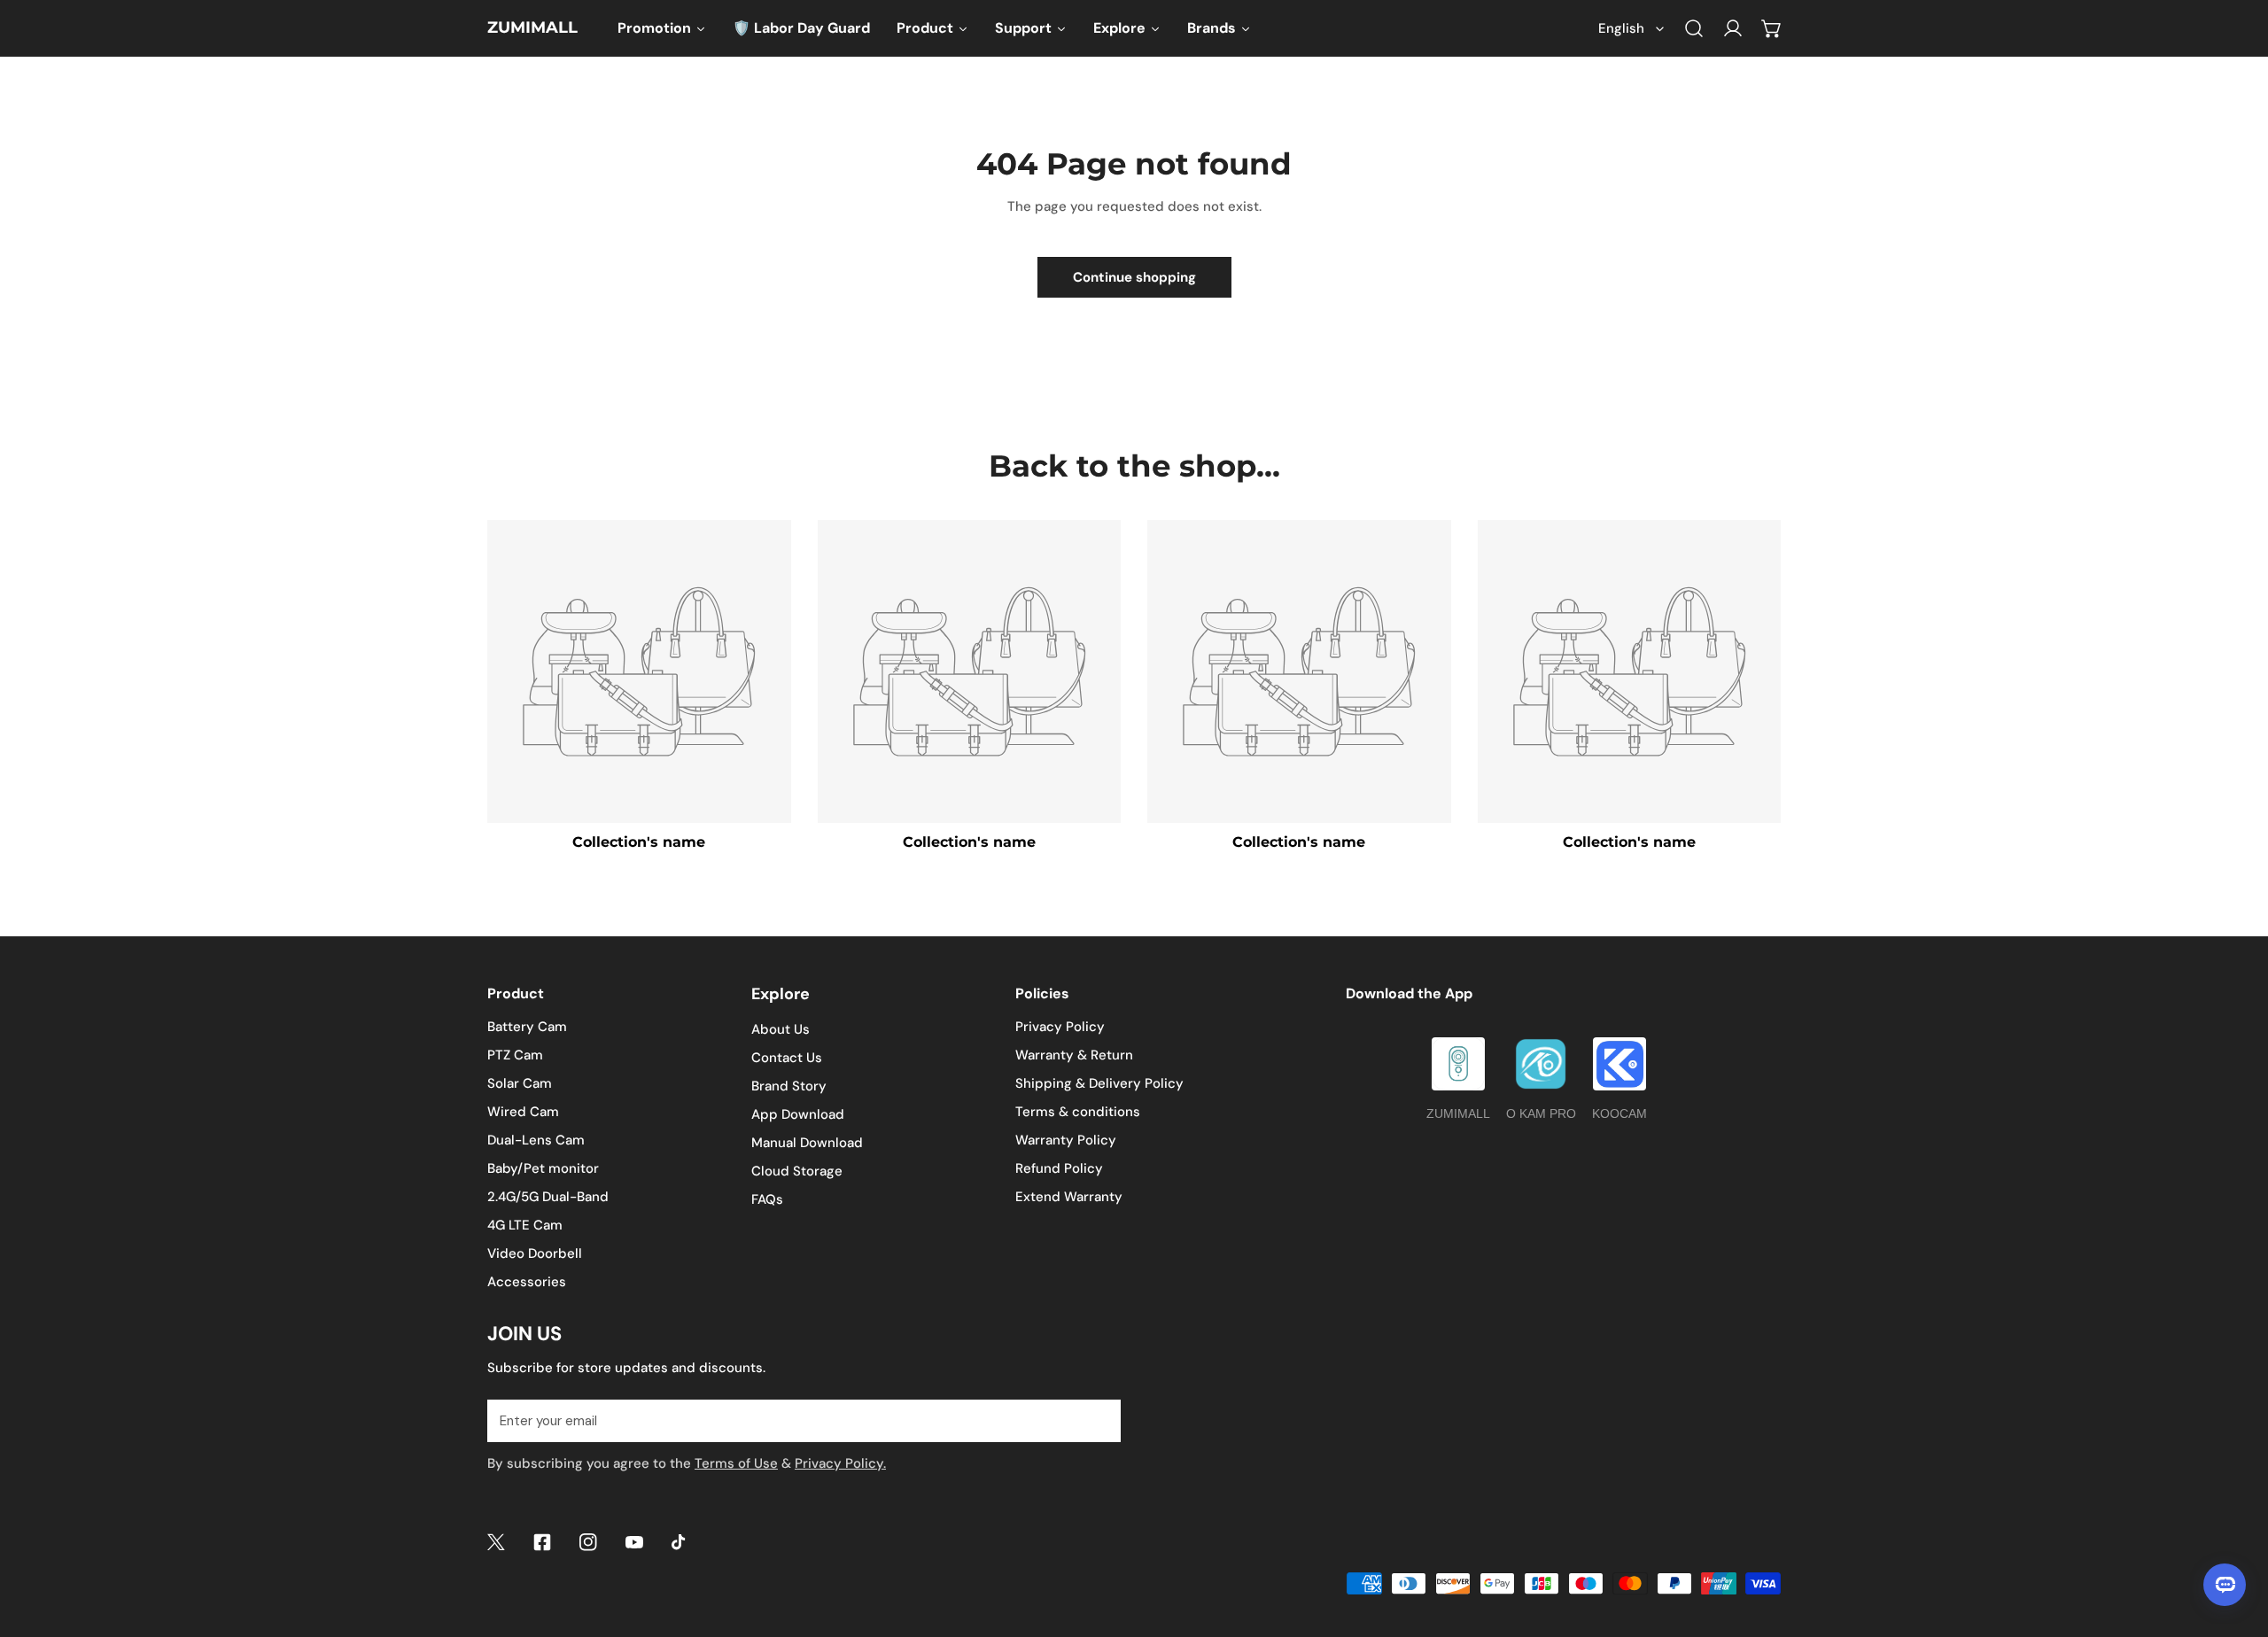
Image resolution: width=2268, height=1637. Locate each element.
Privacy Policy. (840, 1463)
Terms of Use (736, 1463)
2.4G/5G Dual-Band (548, 1197)
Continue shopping (1134, 277)
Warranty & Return (1074, 1055)
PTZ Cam (515, 1055)
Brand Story (789, 1086)
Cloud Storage (797, 1171)
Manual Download (807, 1143)
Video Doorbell (535, 1253)
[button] (1772, 28)
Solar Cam (520, 1083)
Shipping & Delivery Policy (1099, 1083)
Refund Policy (1059, 1168)
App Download (798, 1114)
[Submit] (1098, 1420)
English (1621, 28)
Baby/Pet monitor (543, 1168)
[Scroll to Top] (2236, 1543)
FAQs (767, 1199)
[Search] (1694, 28)
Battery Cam (527, 1027)
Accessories (527, 1282)
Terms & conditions (1078, 1112)
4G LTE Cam (525, 1225)
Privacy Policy (1060, 1027)
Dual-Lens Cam (536, 1140)
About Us (781, 1029)
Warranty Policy (1066, 1140)
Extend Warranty (1069, 1197)
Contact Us (787, 1058)
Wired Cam (523, 1112)
